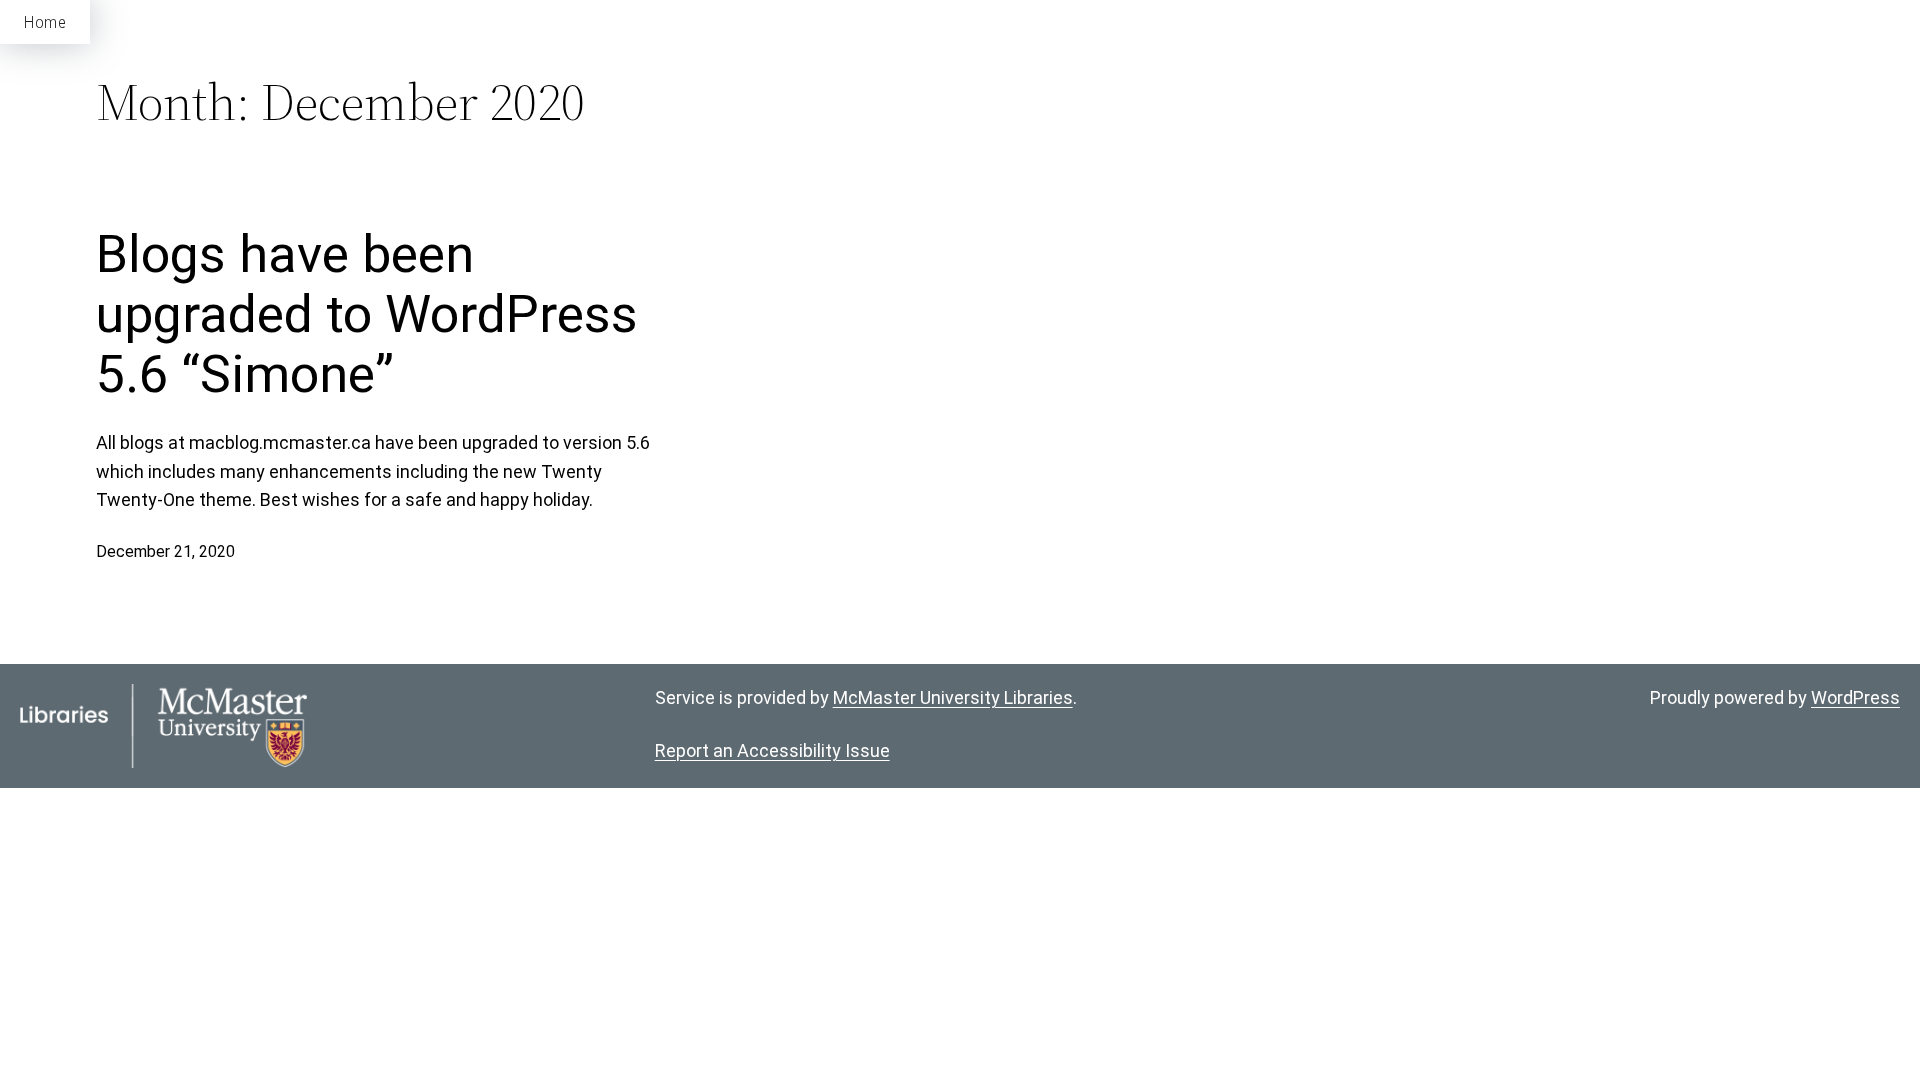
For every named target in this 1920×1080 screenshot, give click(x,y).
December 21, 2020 (165, 551)
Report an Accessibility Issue (772, 750)
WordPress (1855, 697)
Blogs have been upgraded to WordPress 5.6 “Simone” (367, 314)
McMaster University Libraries (953, 697)
